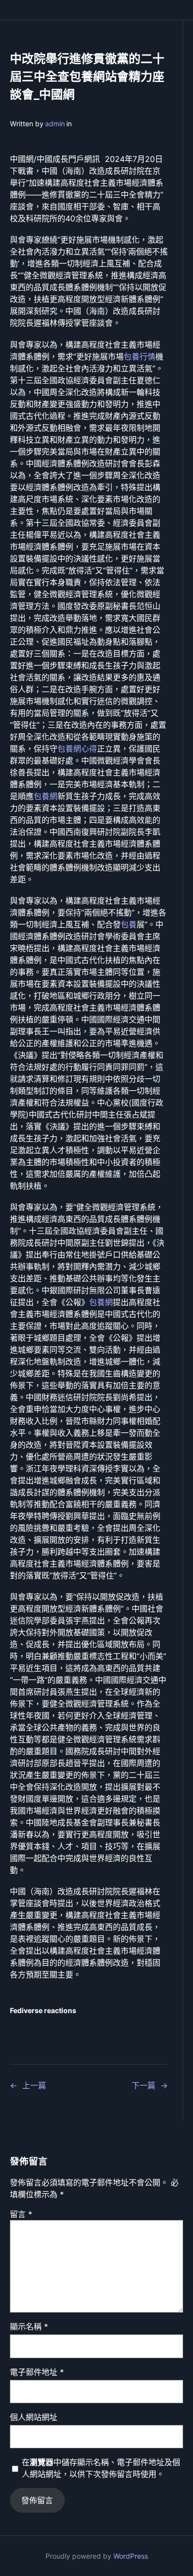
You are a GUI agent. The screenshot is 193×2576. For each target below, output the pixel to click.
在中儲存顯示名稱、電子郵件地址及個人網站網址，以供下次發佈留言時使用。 (101, 2468)
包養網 (46, 796)
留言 (21, 2214)
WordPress (131, 2556)
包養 (129, 924)
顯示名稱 (29, 2326)
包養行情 (140, 356)
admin (55, 124)
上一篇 (34, 2085)
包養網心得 (77, 749)
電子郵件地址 (37, 2372)
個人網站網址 (34, 2417)
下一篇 (144, 2085)
